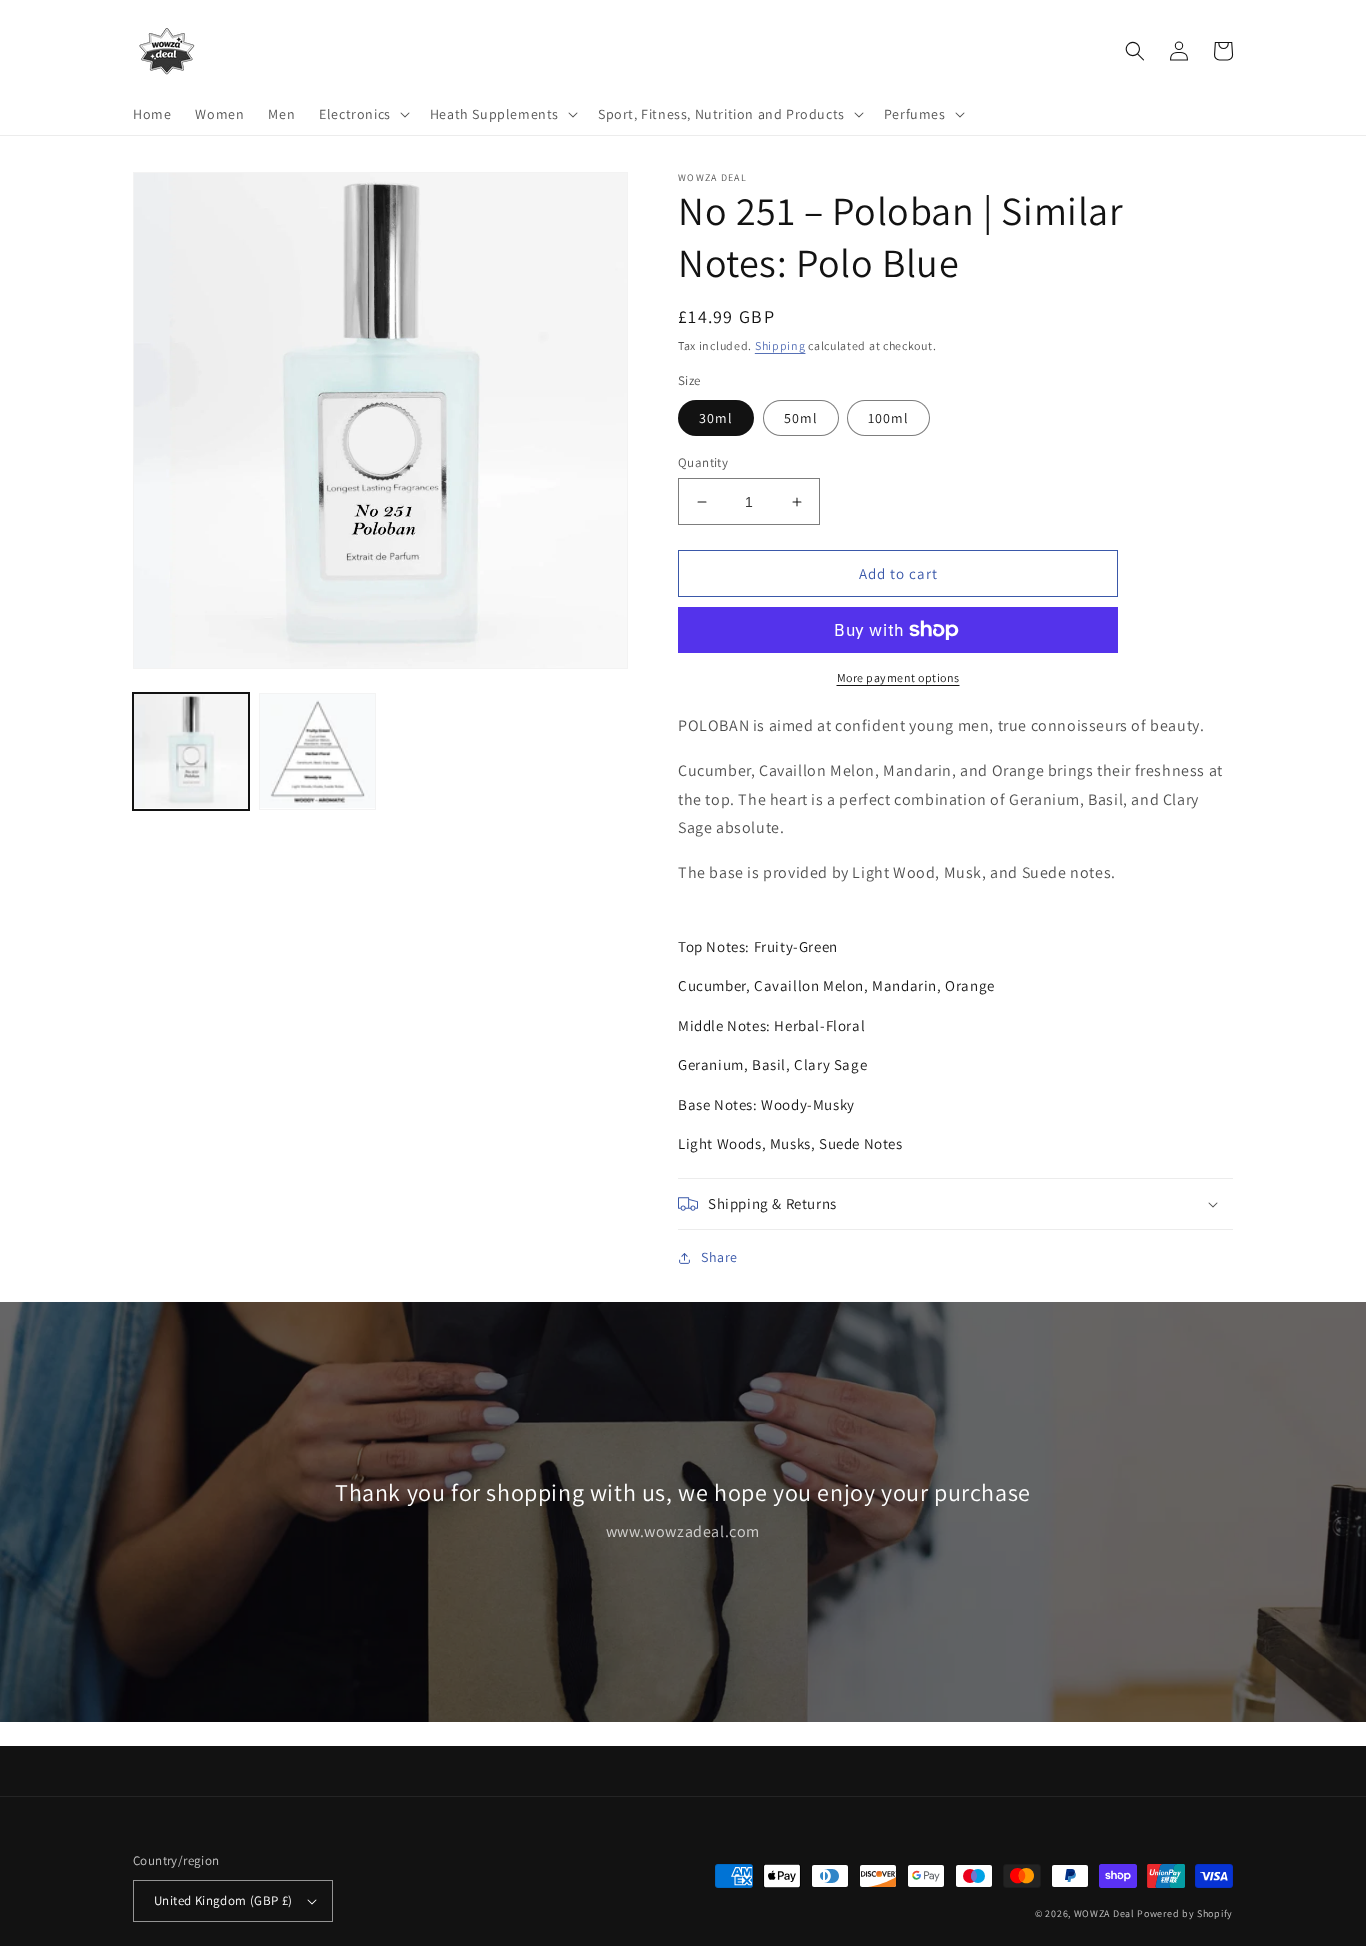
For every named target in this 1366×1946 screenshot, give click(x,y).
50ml (801, 418)
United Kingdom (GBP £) (223, 1900)
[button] (362, 114)
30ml (716, 418)
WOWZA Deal (1104, 1913)
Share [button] (719, 1257)
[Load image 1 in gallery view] (191, 751)
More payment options (898, 677)
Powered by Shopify (1185, 1913)
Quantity (703, 462)
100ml (888, 418)
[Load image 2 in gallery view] (317, 751)
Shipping (780, 345)
